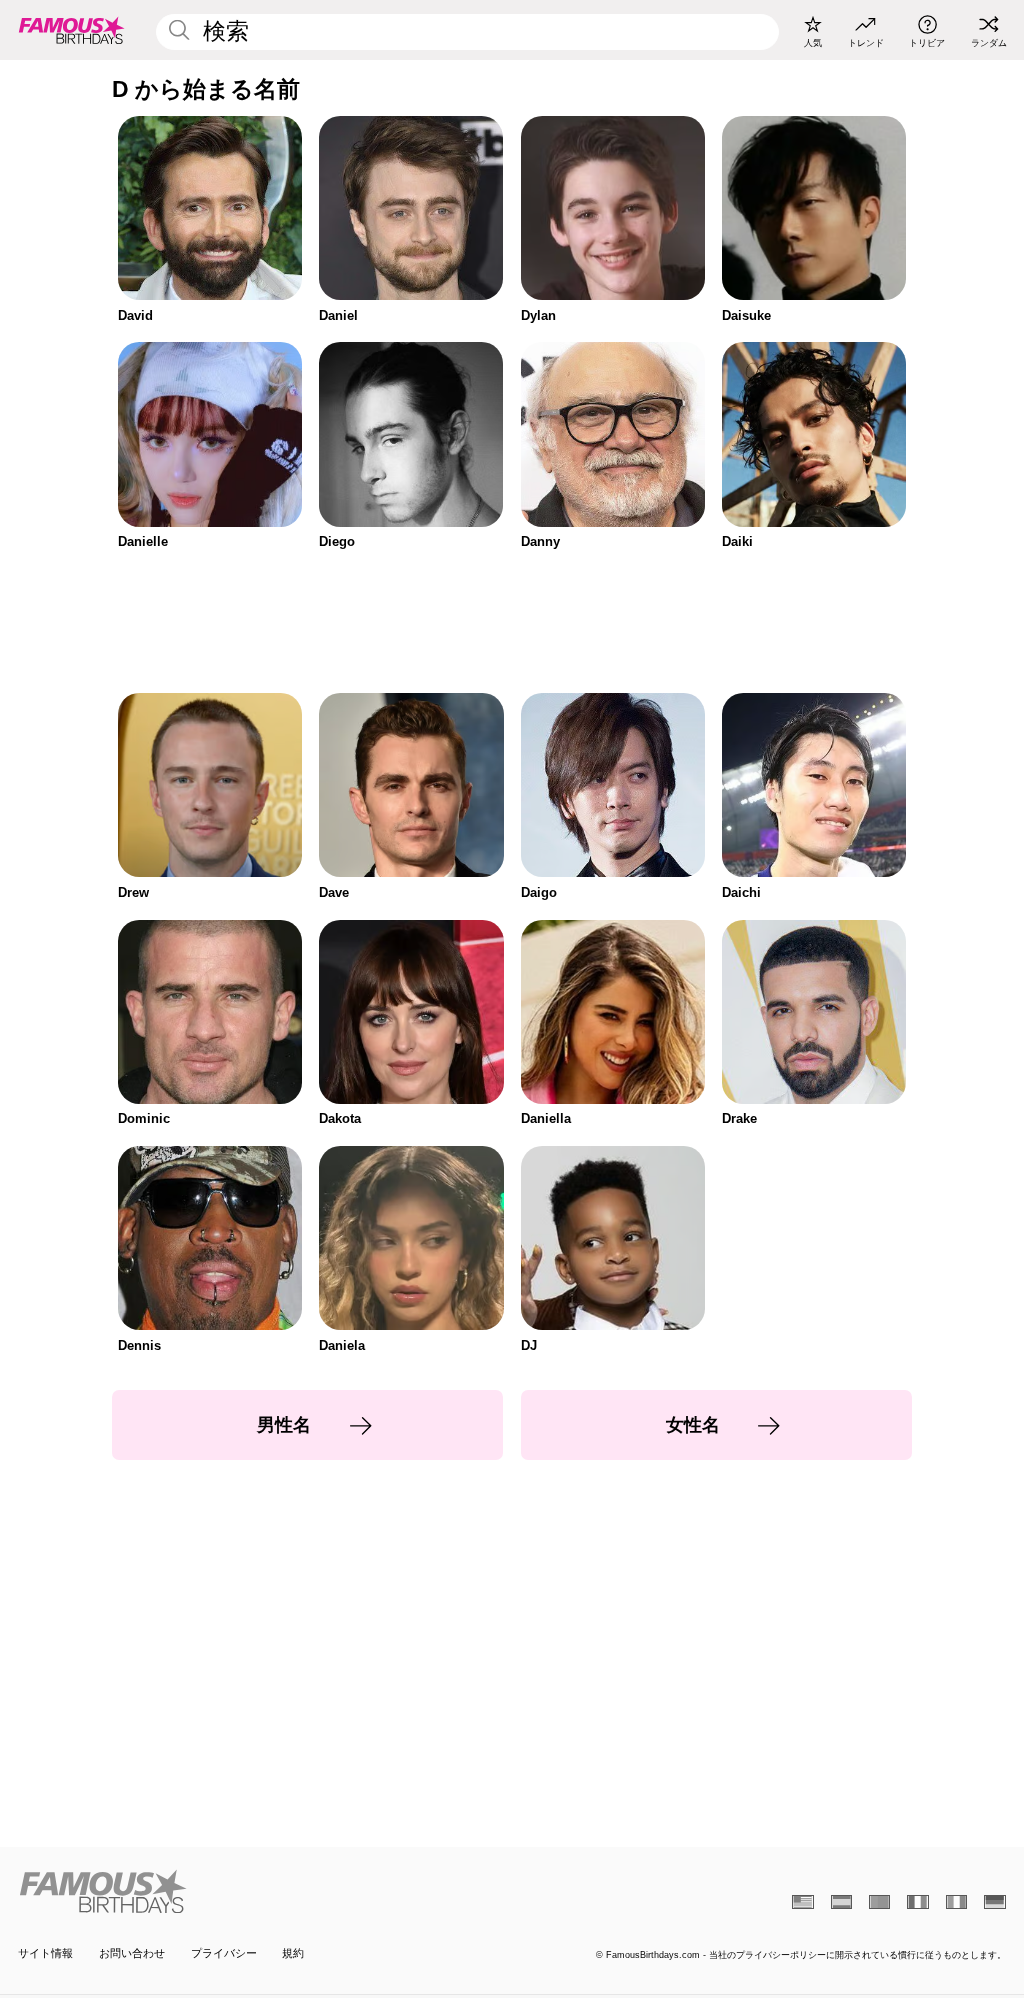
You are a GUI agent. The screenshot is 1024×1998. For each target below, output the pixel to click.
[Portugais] (879, 1902)
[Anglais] (802, 1902)
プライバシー (224, 1953)
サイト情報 (45, 1953)
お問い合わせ (132, 1953)
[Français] (917, 1902)
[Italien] (956, 1902)
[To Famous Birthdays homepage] (72, 30)
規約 (293, 1953)
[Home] (260, 1891)
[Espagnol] (841, 1902)
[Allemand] (994, 1902)
